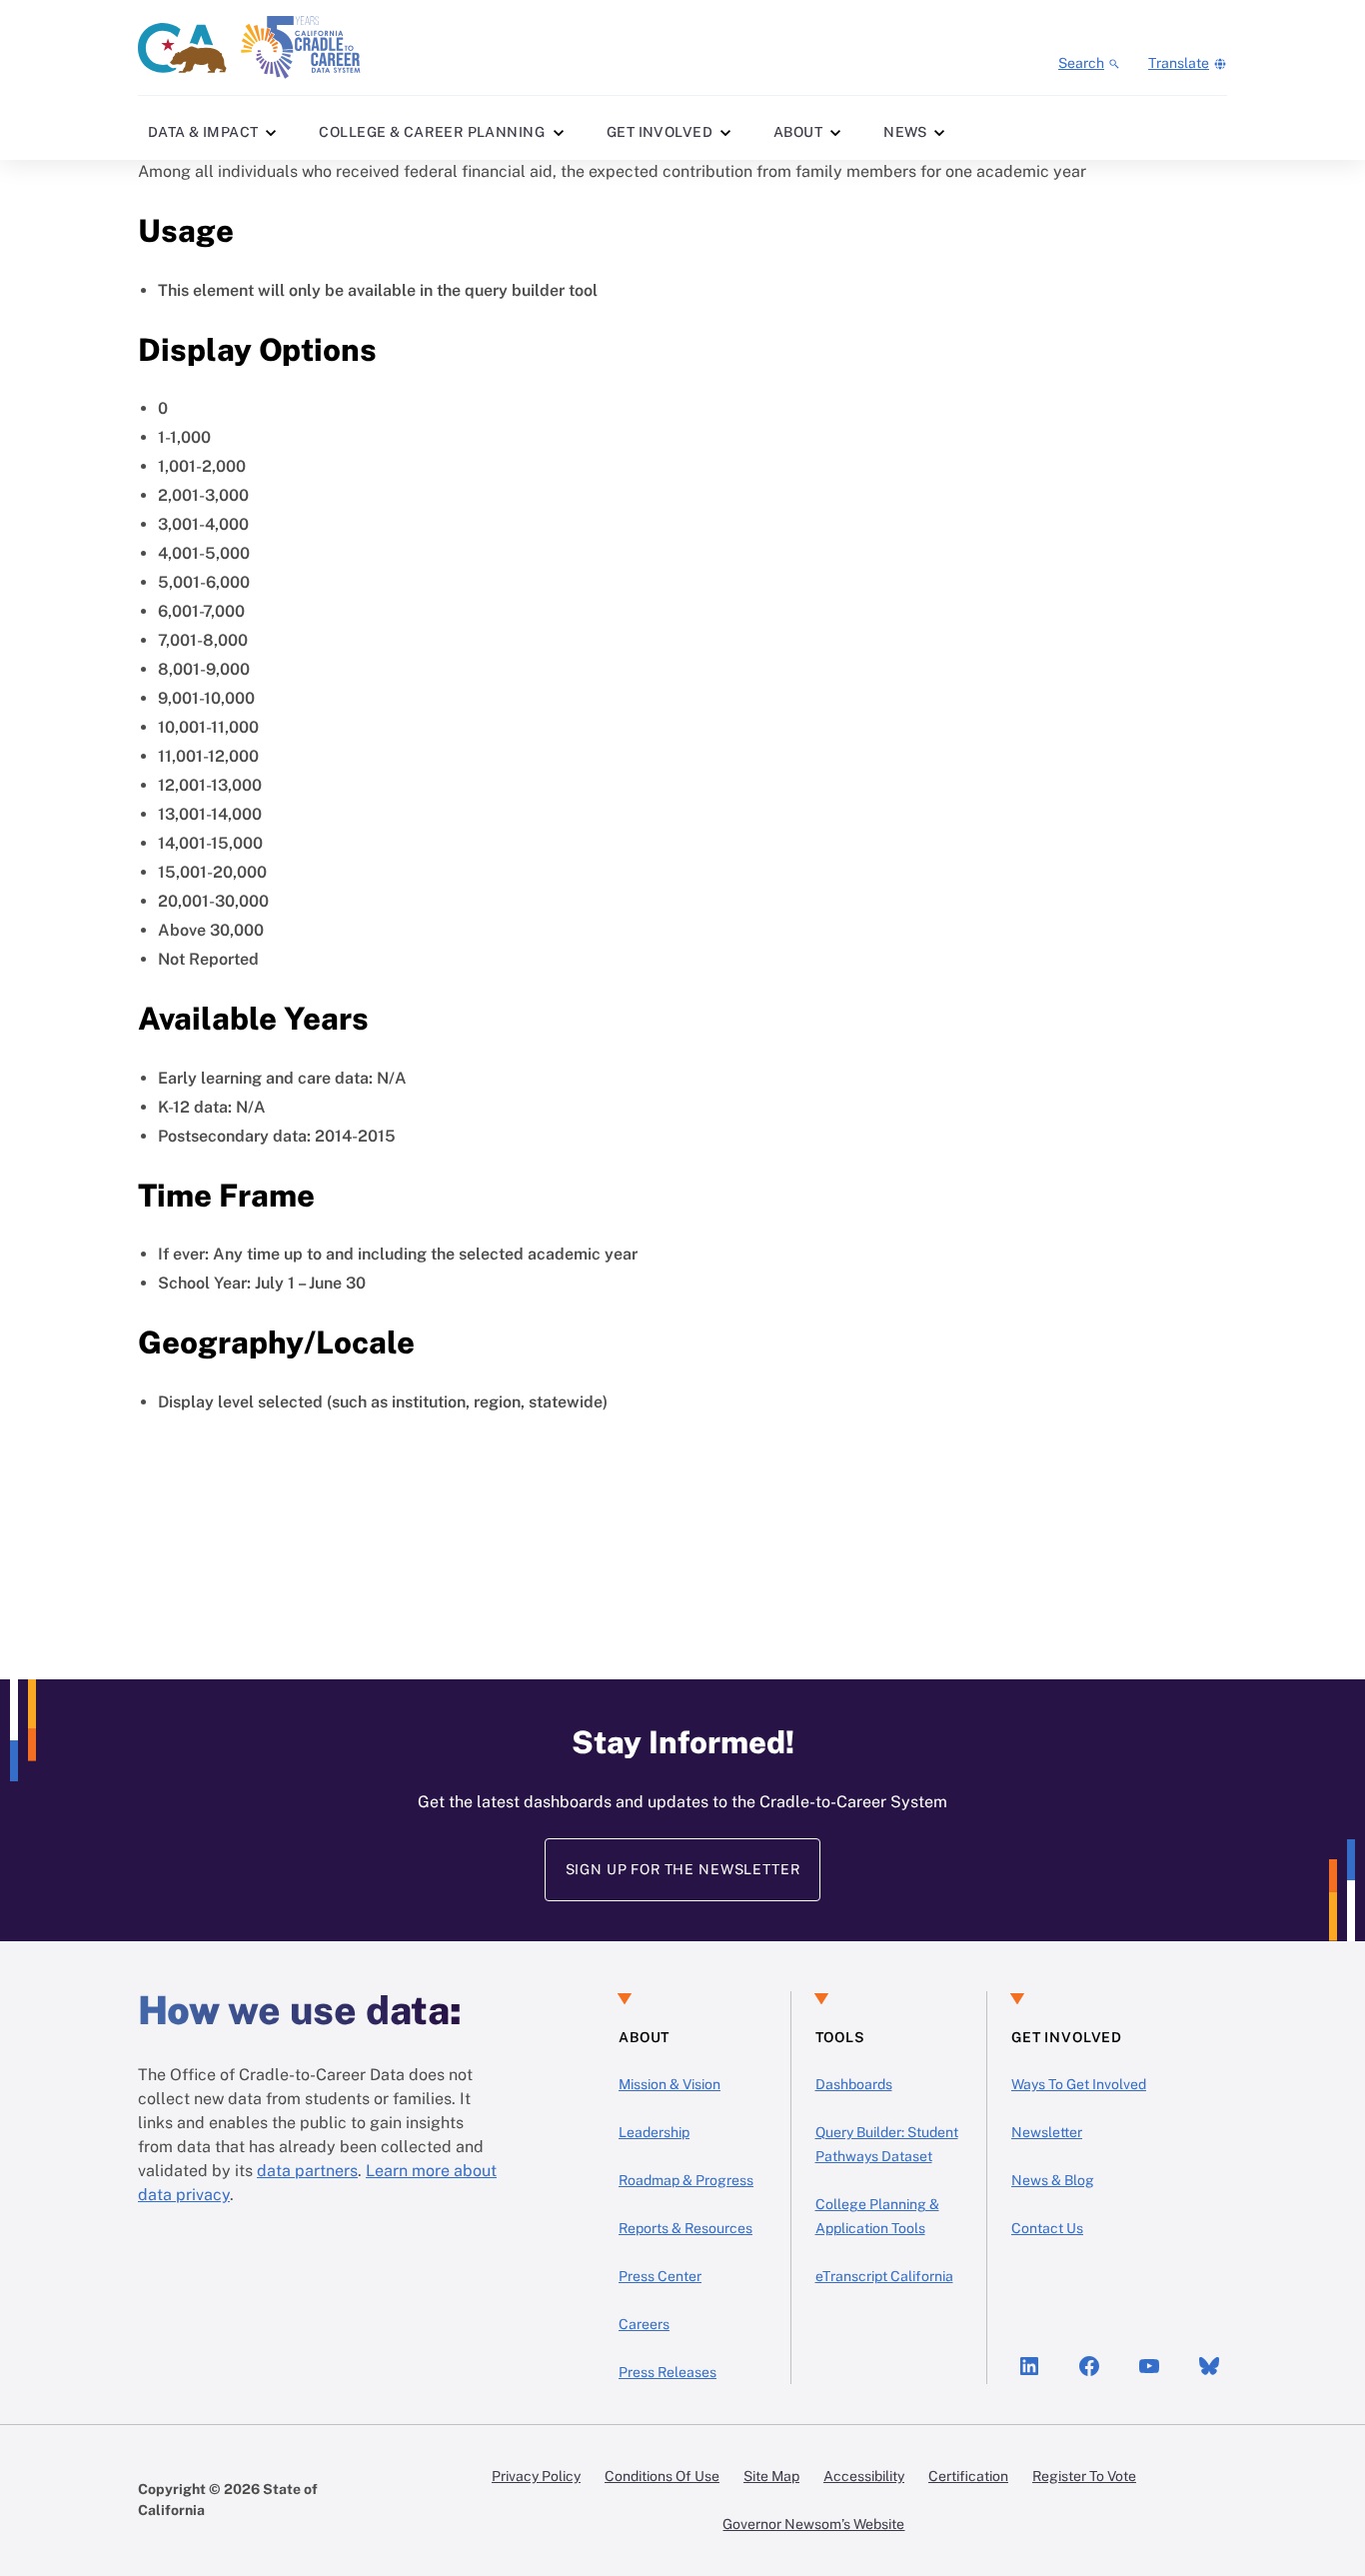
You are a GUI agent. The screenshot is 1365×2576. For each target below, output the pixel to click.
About (798, 132)
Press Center (660, 2276)
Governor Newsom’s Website (813, 2524)
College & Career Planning (432, 132)
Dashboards (854, 2084)
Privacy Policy (536, 2476)
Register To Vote (1084, 2476)
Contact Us (1047, 2228)
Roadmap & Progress (686, 2180)
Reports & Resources (685, 2228)
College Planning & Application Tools (877, 2216)
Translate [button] (1179, 63)
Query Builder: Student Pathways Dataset (887, 2144)
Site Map (771, 2476)
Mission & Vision (670, 2084)
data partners (307, 2171)
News (905, 132)
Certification (968, 2476)
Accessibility (864, 2476)
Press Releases (668, 2372)
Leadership (654, 2132)
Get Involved (660, 132)
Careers (644, 2324)
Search (1081, 63)
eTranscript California (884, 2276)
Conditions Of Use (662, 2476)
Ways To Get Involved (1079, 2084)
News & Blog (1053, 2180)
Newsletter (1047, 2132)
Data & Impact (203, 132)
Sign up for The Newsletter (683, 1869)
